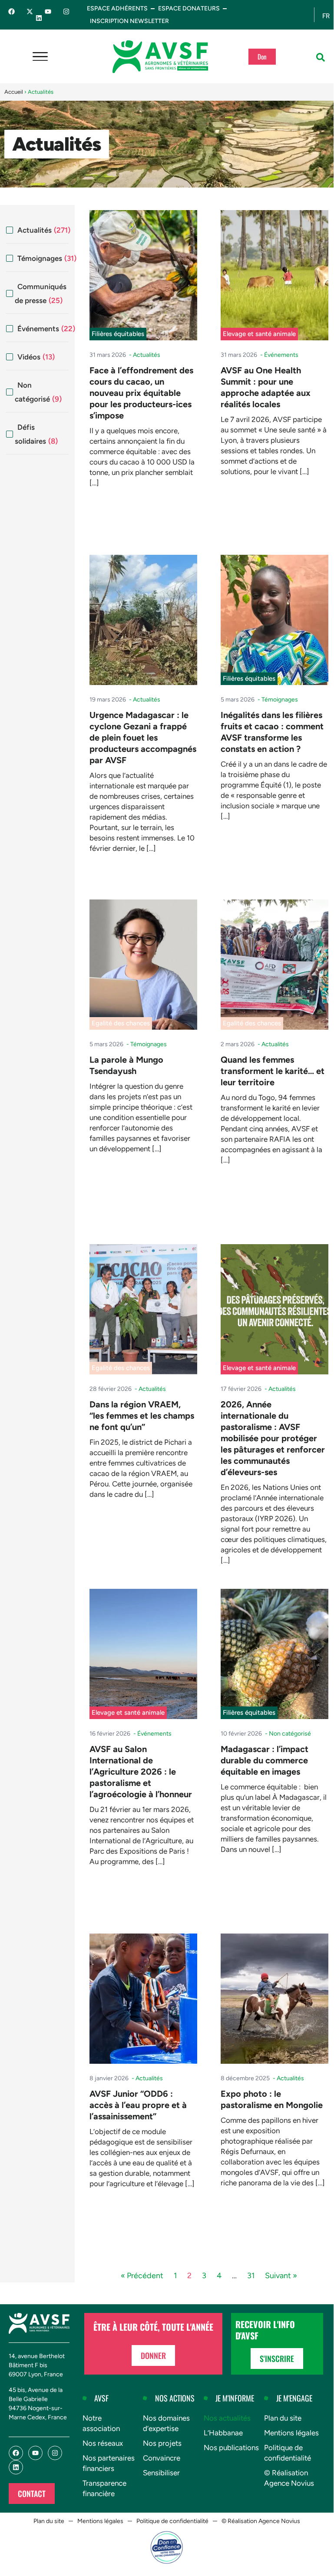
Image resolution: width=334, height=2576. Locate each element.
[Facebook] (12, 12)
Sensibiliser (161, 2473)
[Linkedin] (39, 18)
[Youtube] (48, 12)
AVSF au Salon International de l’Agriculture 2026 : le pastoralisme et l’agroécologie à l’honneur (141, 1772)
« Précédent (142, 2276)
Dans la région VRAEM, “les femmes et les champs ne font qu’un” (142, 1416)
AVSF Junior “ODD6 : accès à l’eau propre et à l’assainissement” (138, 2105)
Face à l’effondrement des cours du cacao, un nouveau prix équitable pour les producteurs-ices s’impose (141, 393)
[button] (321, 57)
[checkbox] (37, 230)
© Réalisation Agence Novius (289, 2478)
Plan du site (283, 2418)
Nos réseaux (103, 2443)
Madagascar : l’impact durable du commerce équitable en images (265, 1760)
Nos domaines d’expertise (166, 2423)
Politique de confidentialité (288, 2453)
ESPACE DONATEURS (189, 8)
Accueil (14, 92)
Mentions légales (291, 2433)
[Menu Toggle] (40, 57)
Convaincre (162, 2458)
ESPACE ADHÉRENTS (117, 8)
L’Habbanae (223, 2433)
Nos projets (162, 2443)
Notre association (101, 2423)
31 (251, 2276)
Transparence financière (104, 2488)
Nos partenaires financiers (109, 2463)
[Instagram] (66, 12)
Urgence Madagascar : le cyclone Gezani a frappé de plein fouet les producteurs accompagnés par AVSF (143, 738)
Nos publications (231, 2448)
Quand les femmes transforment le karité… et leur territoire (273, 1071)
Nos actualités (227, 2418)
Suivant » (281, 2276)
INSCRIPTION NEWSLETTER (129, 21)
